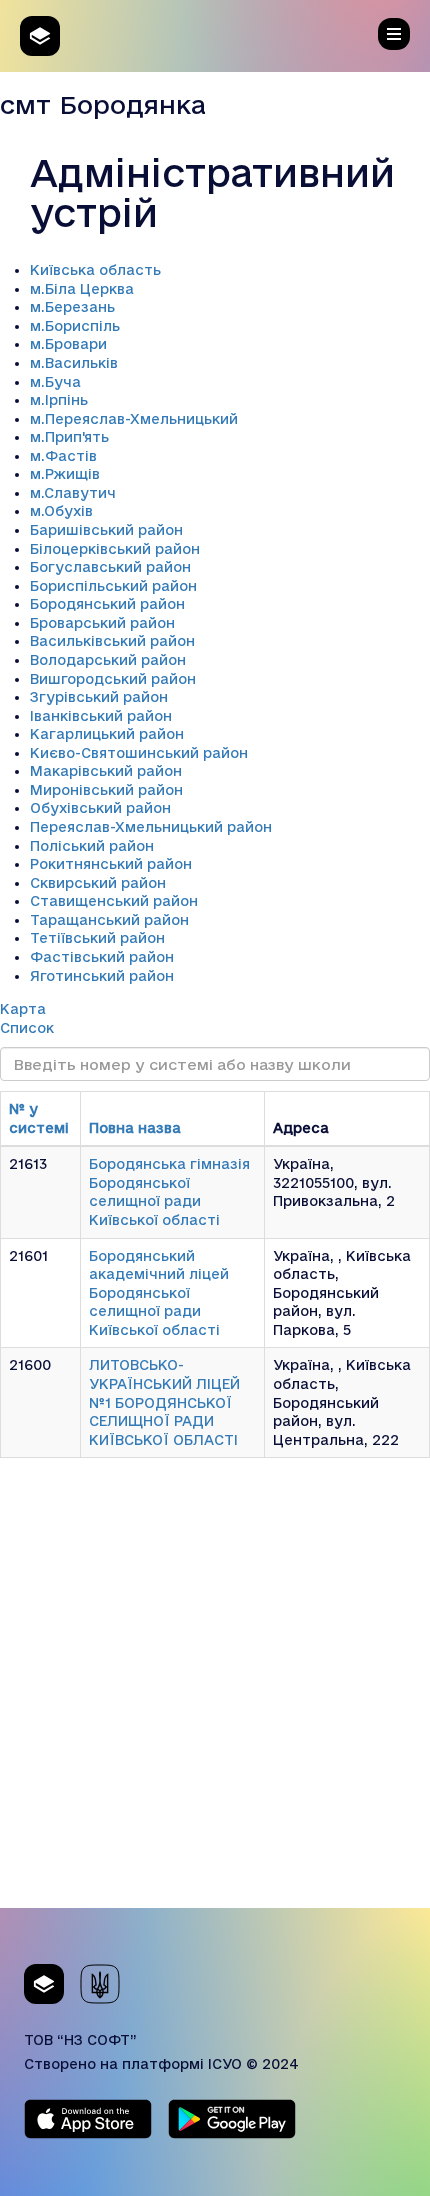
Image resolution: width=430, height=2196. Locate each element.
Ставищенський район (114, 901)
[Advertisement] (215, 1693)
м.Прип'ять (69, 437)
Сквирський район (98, 883)
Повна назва (135, 1128)
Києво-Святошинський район (139, 753)
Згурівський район (99, 697)
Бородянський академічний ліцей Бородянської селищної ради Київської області (159, 1293)
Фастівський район (102, 957)
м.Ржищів (65, 474)
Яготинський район (102, 976)
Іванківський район (101, 716)
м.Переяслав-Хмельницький (134, 419)
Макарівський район (106, 771)
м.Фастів (63, 456)
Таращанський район (109, 920)
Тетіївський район (97, 938)
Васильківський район (112, 641)
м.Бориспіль (75, 326)
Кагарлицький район (107, 734)
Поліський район (92, 846)
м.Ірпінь (59, 400)
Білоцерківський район (115, 549)
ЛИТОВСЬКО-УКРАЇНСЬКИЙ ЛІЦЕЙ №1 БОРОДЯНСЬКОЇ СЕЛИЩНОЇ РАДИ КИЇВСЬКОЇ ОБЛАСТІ (164, 1402)
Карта (23, 1009)
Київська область (95, 270)
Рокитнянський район (111, 864)
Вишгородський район (113, 679)
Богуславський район (110, 567)
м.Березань (72, 307)
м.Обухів (61, 511)
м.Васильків (74, 363)
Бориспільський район (113, 586)
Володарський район (108, 660)
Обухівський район (100, 808)
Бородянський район (107, 604)
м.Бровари (68, 344)
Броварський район (102, 623)
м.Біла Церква (82, 289)
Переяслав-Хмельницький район (151, 827)
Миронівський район (106, 790)
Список (27, 1028)
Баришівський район (106, 530)
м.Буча (55, 382)
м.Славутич (73, 493)
